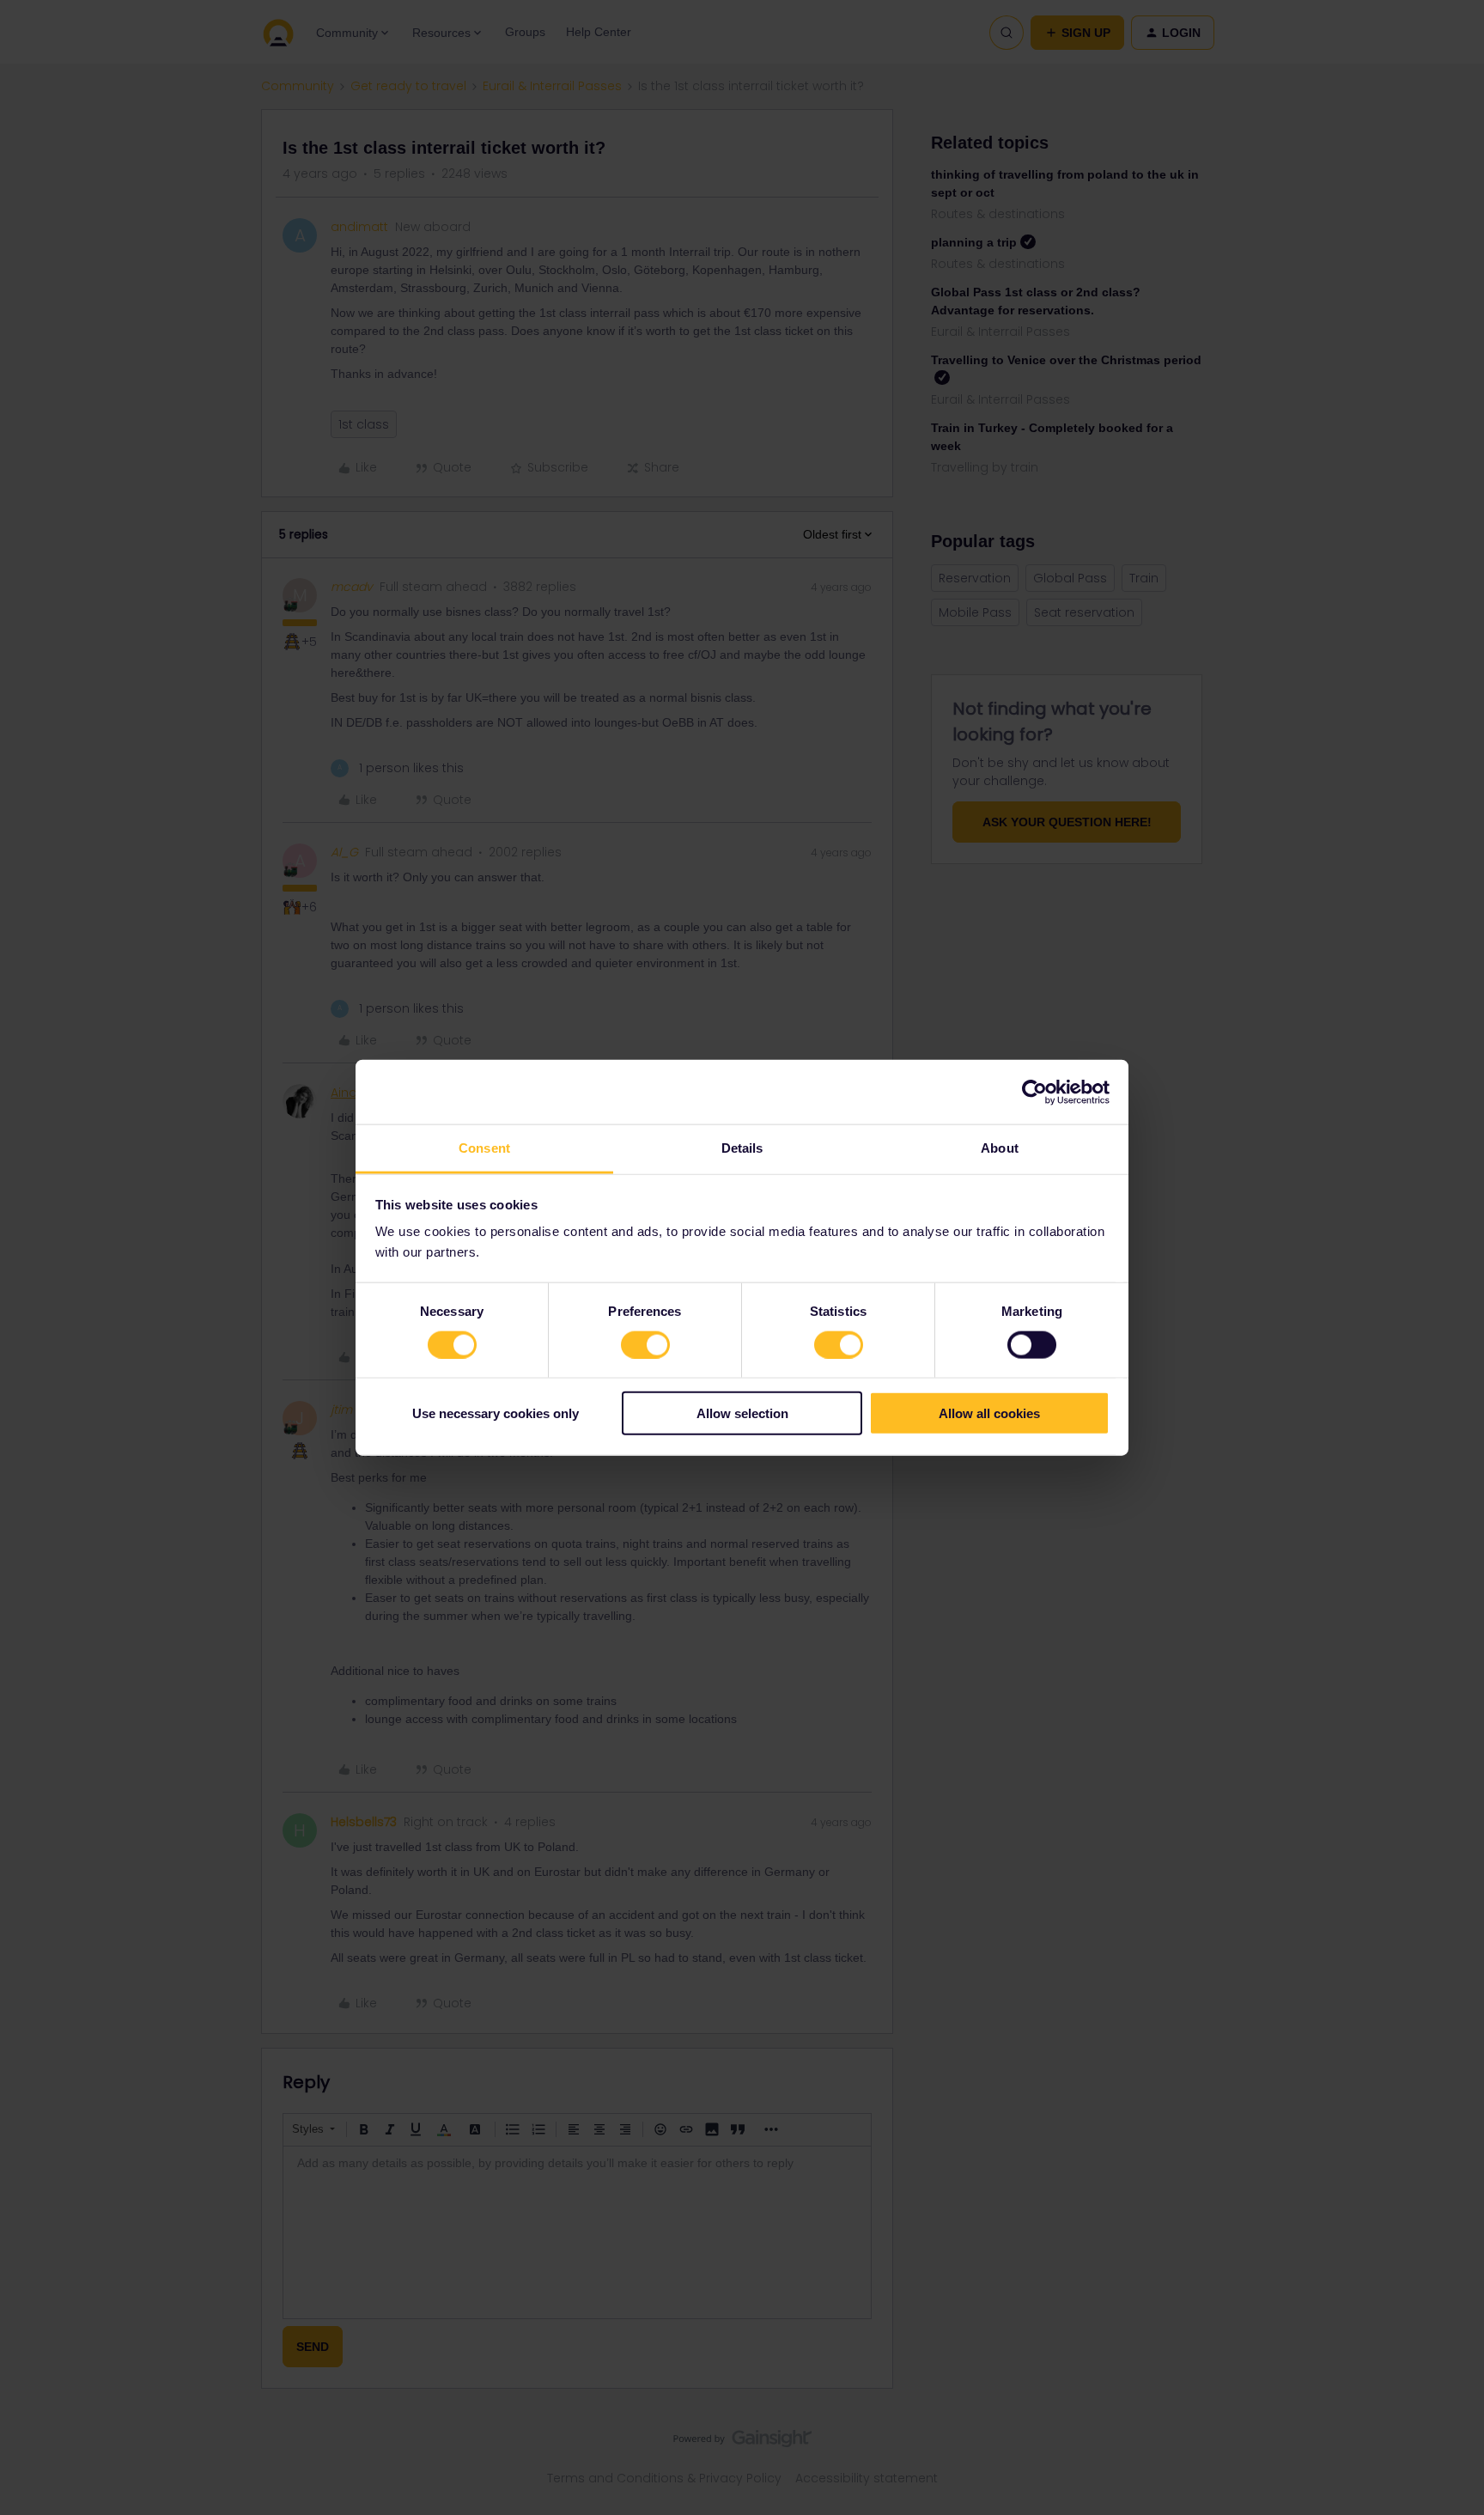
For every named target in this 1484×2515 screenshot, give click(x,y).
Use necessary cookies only (496, 1413)
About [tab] (1000, 1148)
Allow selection (742, 1413)
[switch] (645, 1344)
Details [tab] (742, 1148)
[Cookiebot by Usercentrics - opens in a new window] (1034, 1092)
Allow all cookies (989, 1413)
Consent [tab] (484, 1148)
